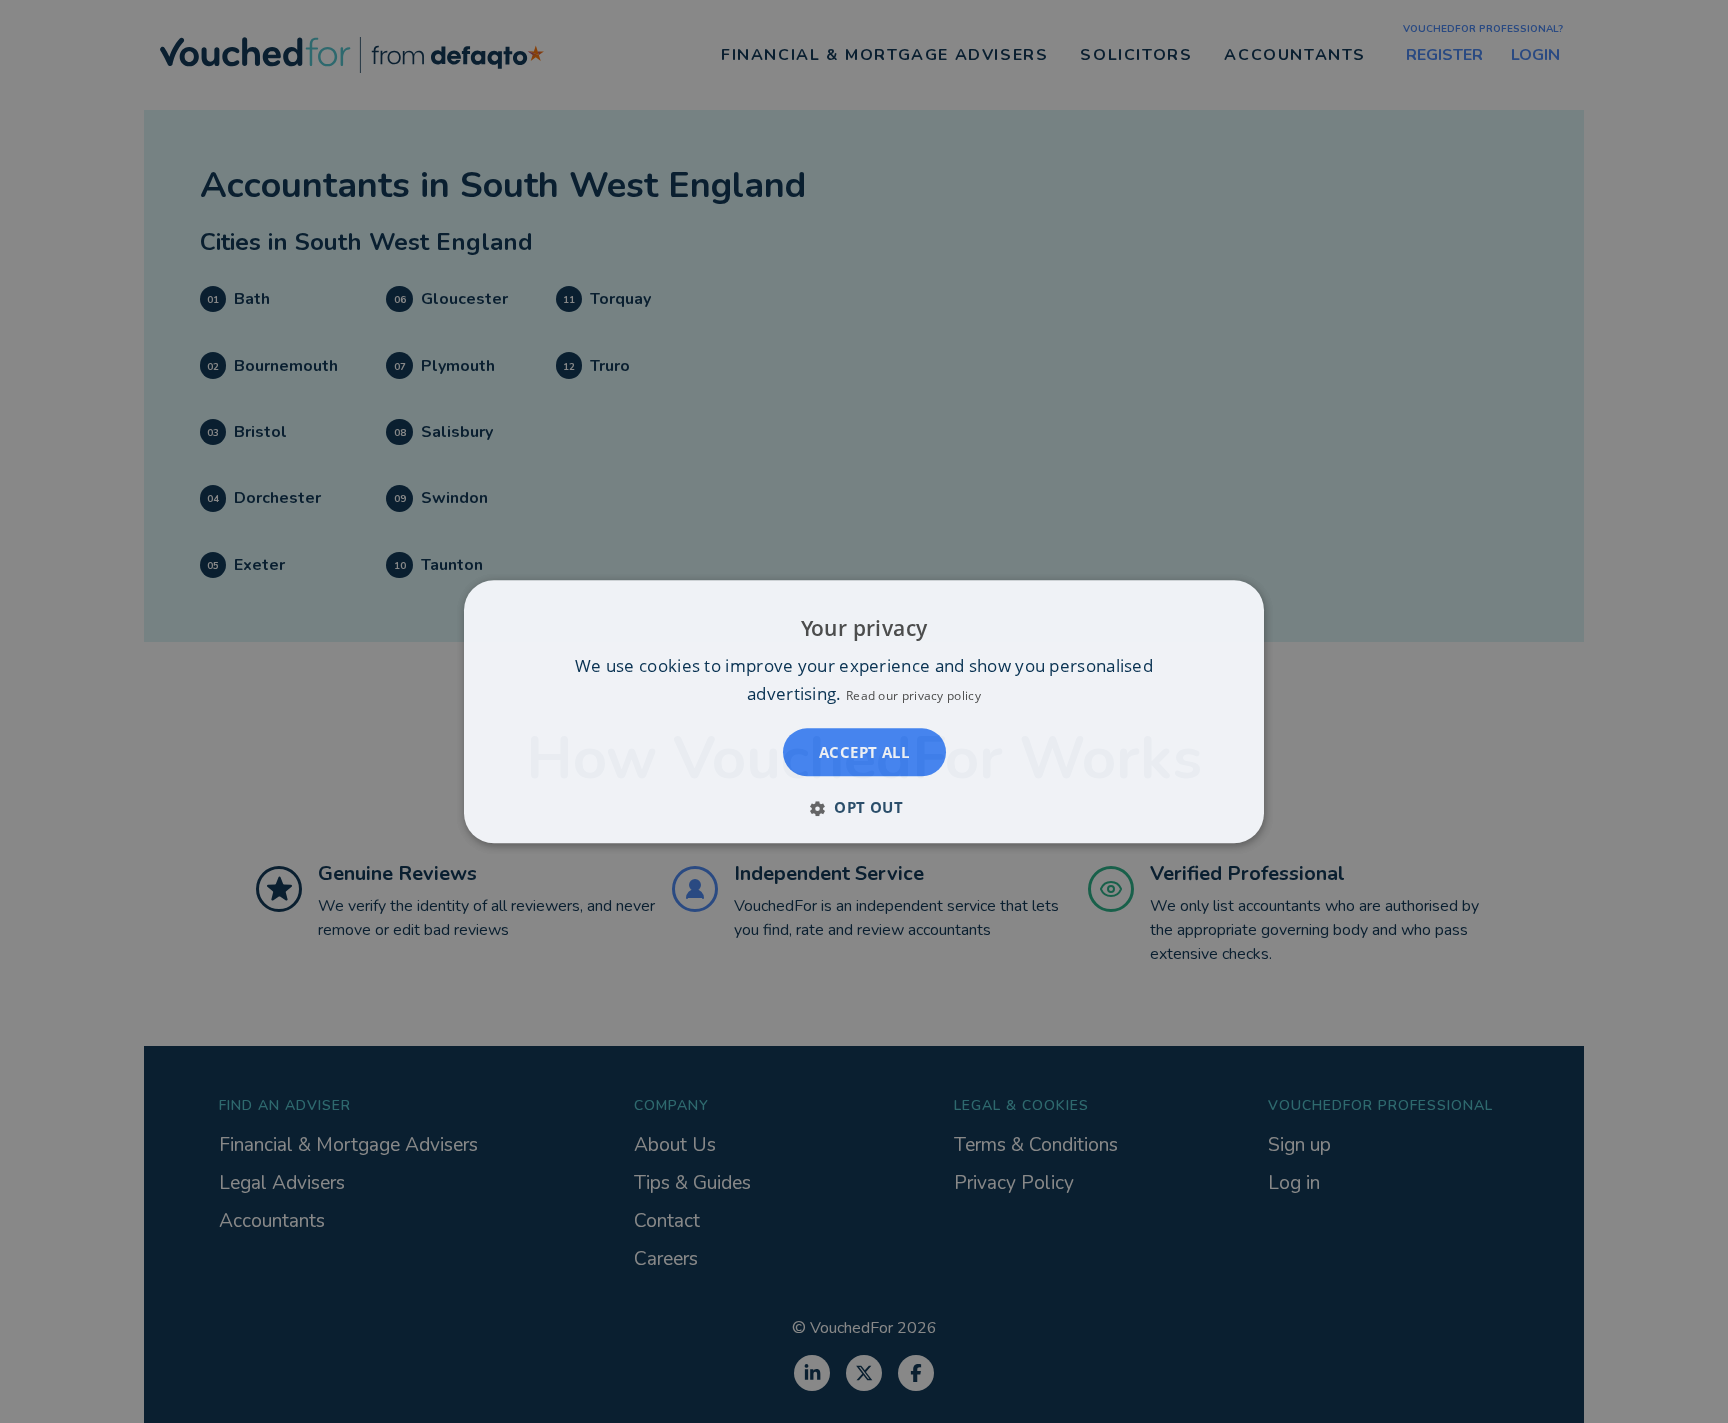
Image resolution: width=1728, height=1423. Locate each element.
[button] (864, 807)
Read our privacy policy (913, 695)
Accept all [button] (864, 752)
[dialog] (864, 711)
